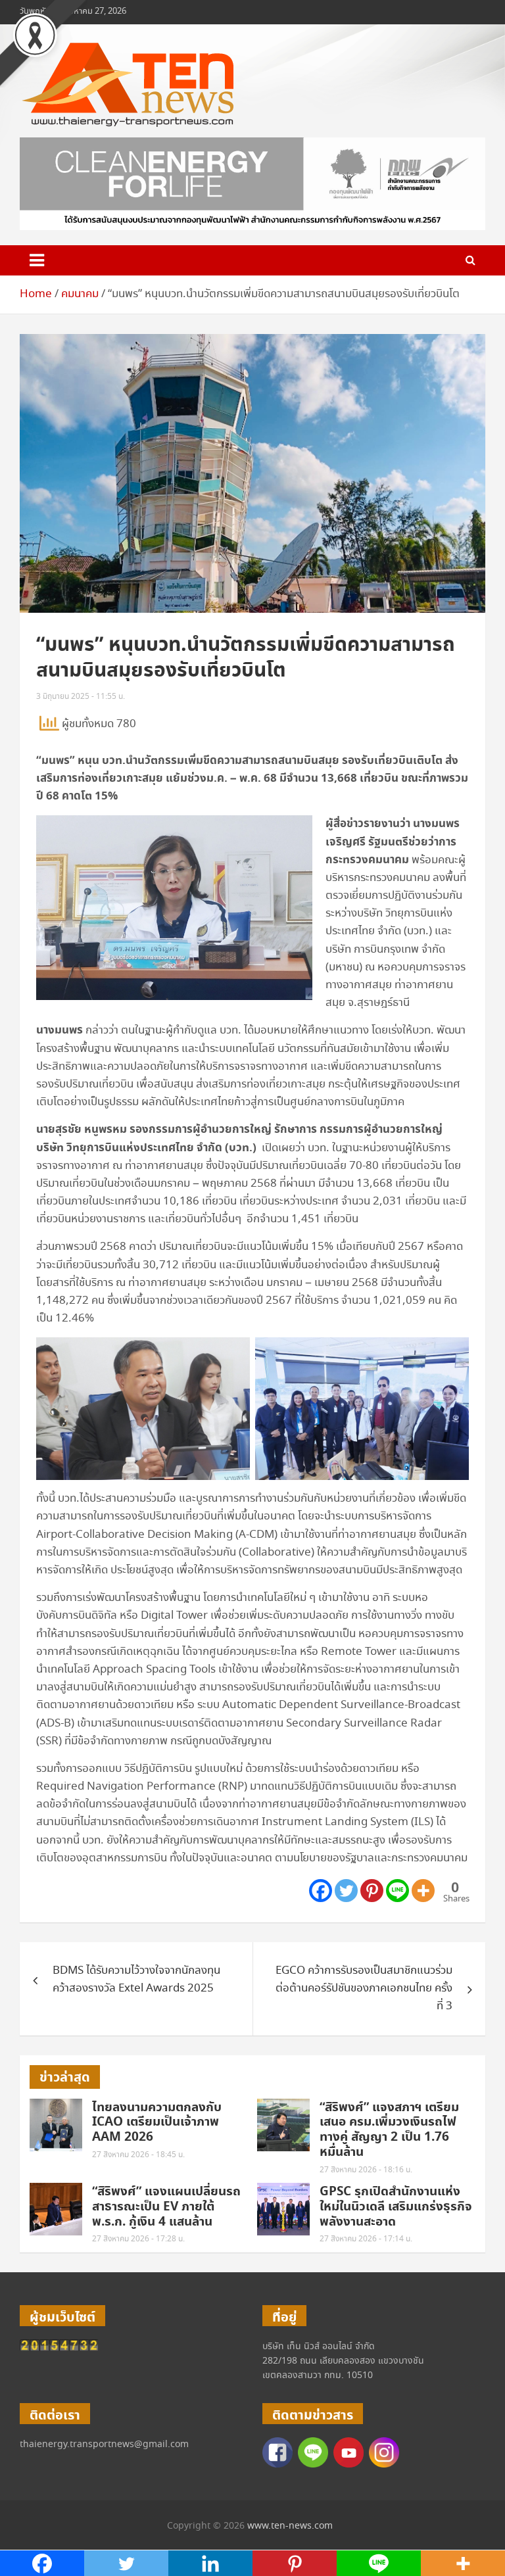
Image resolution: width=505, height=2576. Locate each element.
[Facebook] (321, 1891)
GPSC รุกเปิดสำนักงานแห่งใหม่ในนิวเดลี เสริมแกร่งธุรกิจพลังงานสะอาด (396, 2207)
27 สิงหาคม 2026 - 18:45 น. (138, 2155)
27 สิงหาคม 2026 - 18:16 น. (366, 2170)
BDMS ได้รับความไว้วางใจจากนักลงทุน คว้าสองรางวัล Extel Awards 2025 (136, 1980)
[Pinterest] (372, 1891)
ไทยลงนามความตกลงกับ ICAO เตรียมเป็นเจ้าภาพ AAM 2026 (157, 2123)
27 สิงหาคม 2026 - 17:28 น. (138, 2239)
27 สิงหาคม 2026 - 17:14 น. (366, 2239)
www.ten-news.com (290, 2526)
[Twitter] (346, 1891)
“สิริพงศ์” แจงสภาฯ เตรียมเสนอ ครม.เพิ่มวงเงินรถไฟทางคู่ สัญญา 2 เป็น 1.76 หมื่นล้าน (389, 2130)
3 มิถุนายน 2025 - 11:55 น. (81, 697)
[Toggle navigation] (37, 260)
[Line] (397, 1891)
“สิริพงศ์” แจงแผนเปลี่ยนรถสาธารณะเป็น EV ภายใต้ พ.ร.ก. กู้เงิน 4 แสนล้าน (166, 2207)
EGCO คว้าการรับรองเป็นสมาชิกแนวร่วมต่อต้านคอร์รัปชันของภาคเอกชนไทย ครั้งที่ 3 (364, 1989)
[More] (423, 1891)
